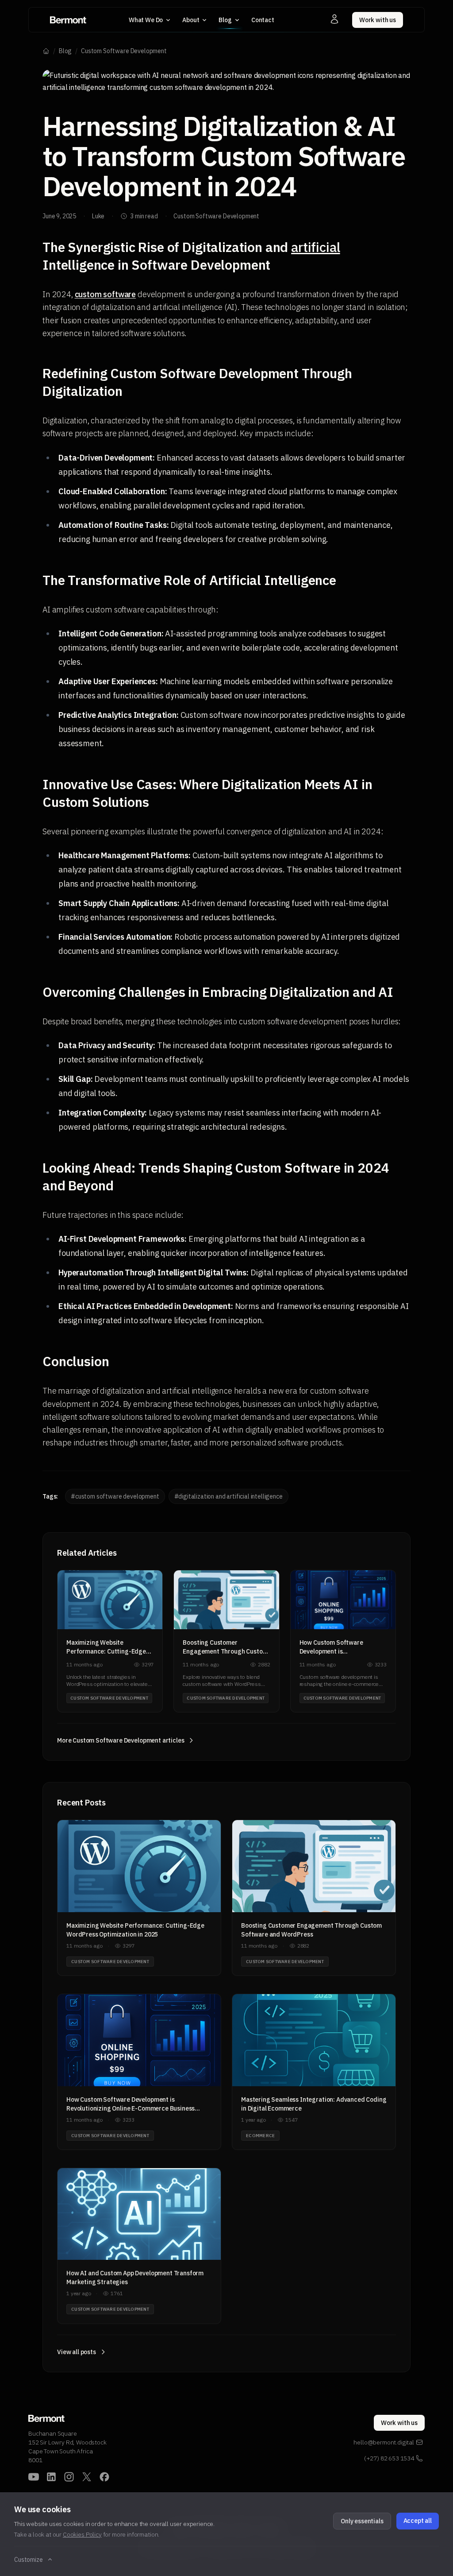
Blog (65, 51)
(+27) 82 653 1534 (389, 2458)
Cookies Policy (82, 2534)
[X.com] (87, 2477)
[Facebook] (104, 2477)
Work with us (378, 20)
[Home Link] (68, 20)
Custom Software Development (124, 51)
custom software (106, 294)
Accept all (418, 2521)
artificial (315, 247)
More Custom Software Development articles (121, 1740)
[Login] (334, 19)
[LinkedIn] (51, 2477)
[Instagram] (69, 2477)
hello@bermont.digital (384, 2442)
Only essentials (362, 2521)
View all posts (77, 2352)
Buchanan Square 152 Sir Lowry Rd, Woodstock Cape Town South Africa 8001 (67, 2447)
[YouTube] (34, 2477)
